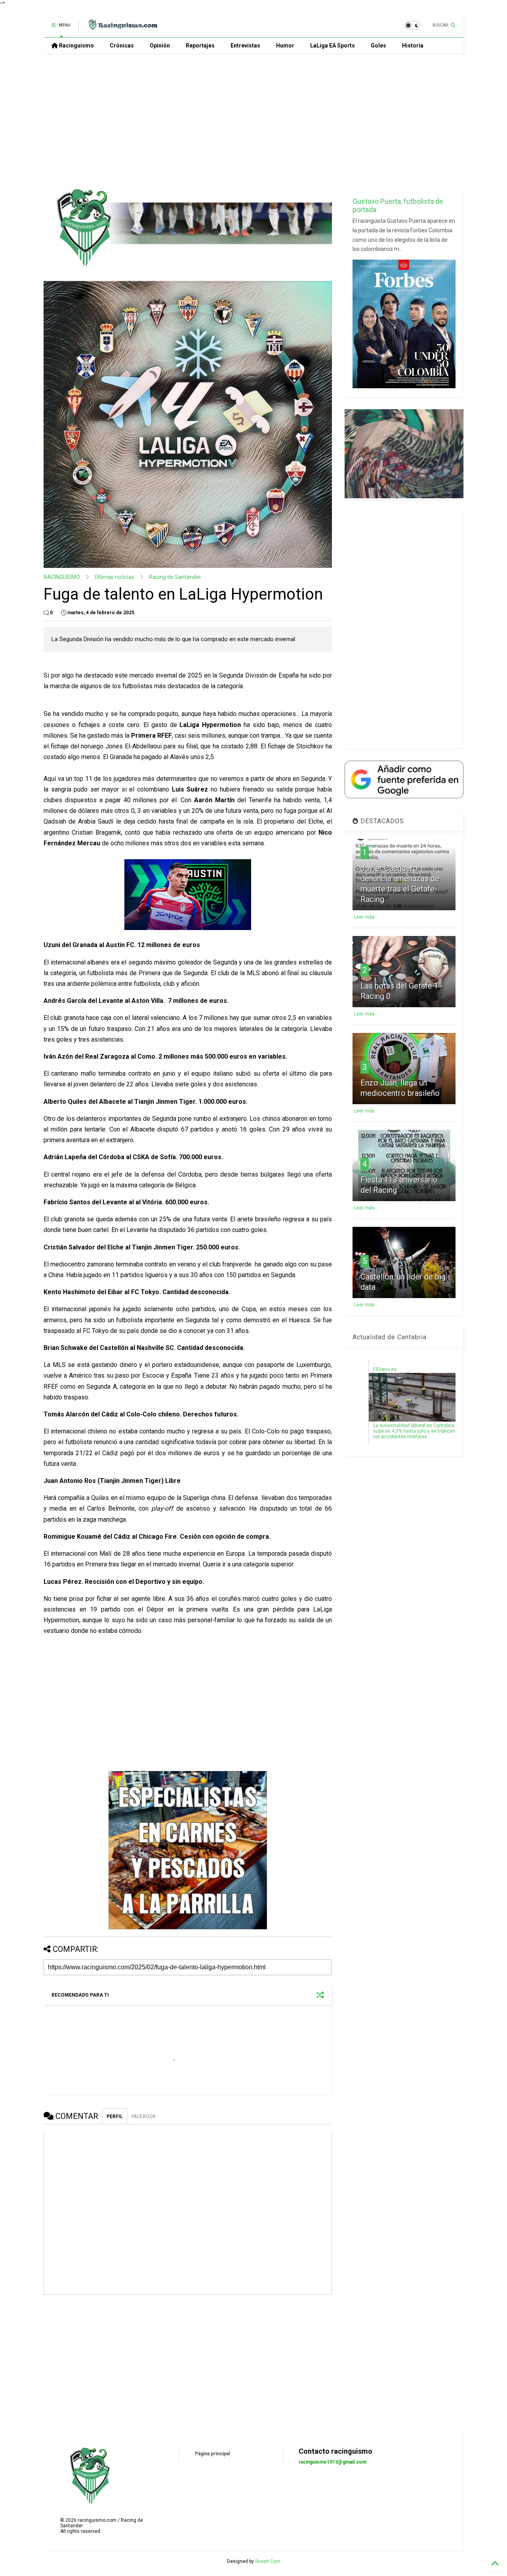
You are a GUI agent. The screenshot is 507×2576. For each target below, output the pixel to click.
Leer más (364, 917)
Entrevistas (245, 46)
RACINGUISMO (62, 577)
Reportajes (200, 46)
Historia (413, 46)
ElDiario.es (385, 1369)
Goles (378, 46)
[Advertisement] (253, 121)
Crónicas (122, 46)
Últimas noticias (114, 577)
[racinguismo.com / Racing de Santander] (122, 28)
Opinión (160, 46)
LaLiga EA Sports (333, 46)
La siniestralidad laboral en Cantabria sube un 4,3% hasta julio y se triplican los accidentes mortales (414, 1431)
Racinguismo (76, 46)
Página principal (212, 2454)
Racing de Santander (175, 577)
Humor (285, 46)
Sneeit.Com (268, 2561)
